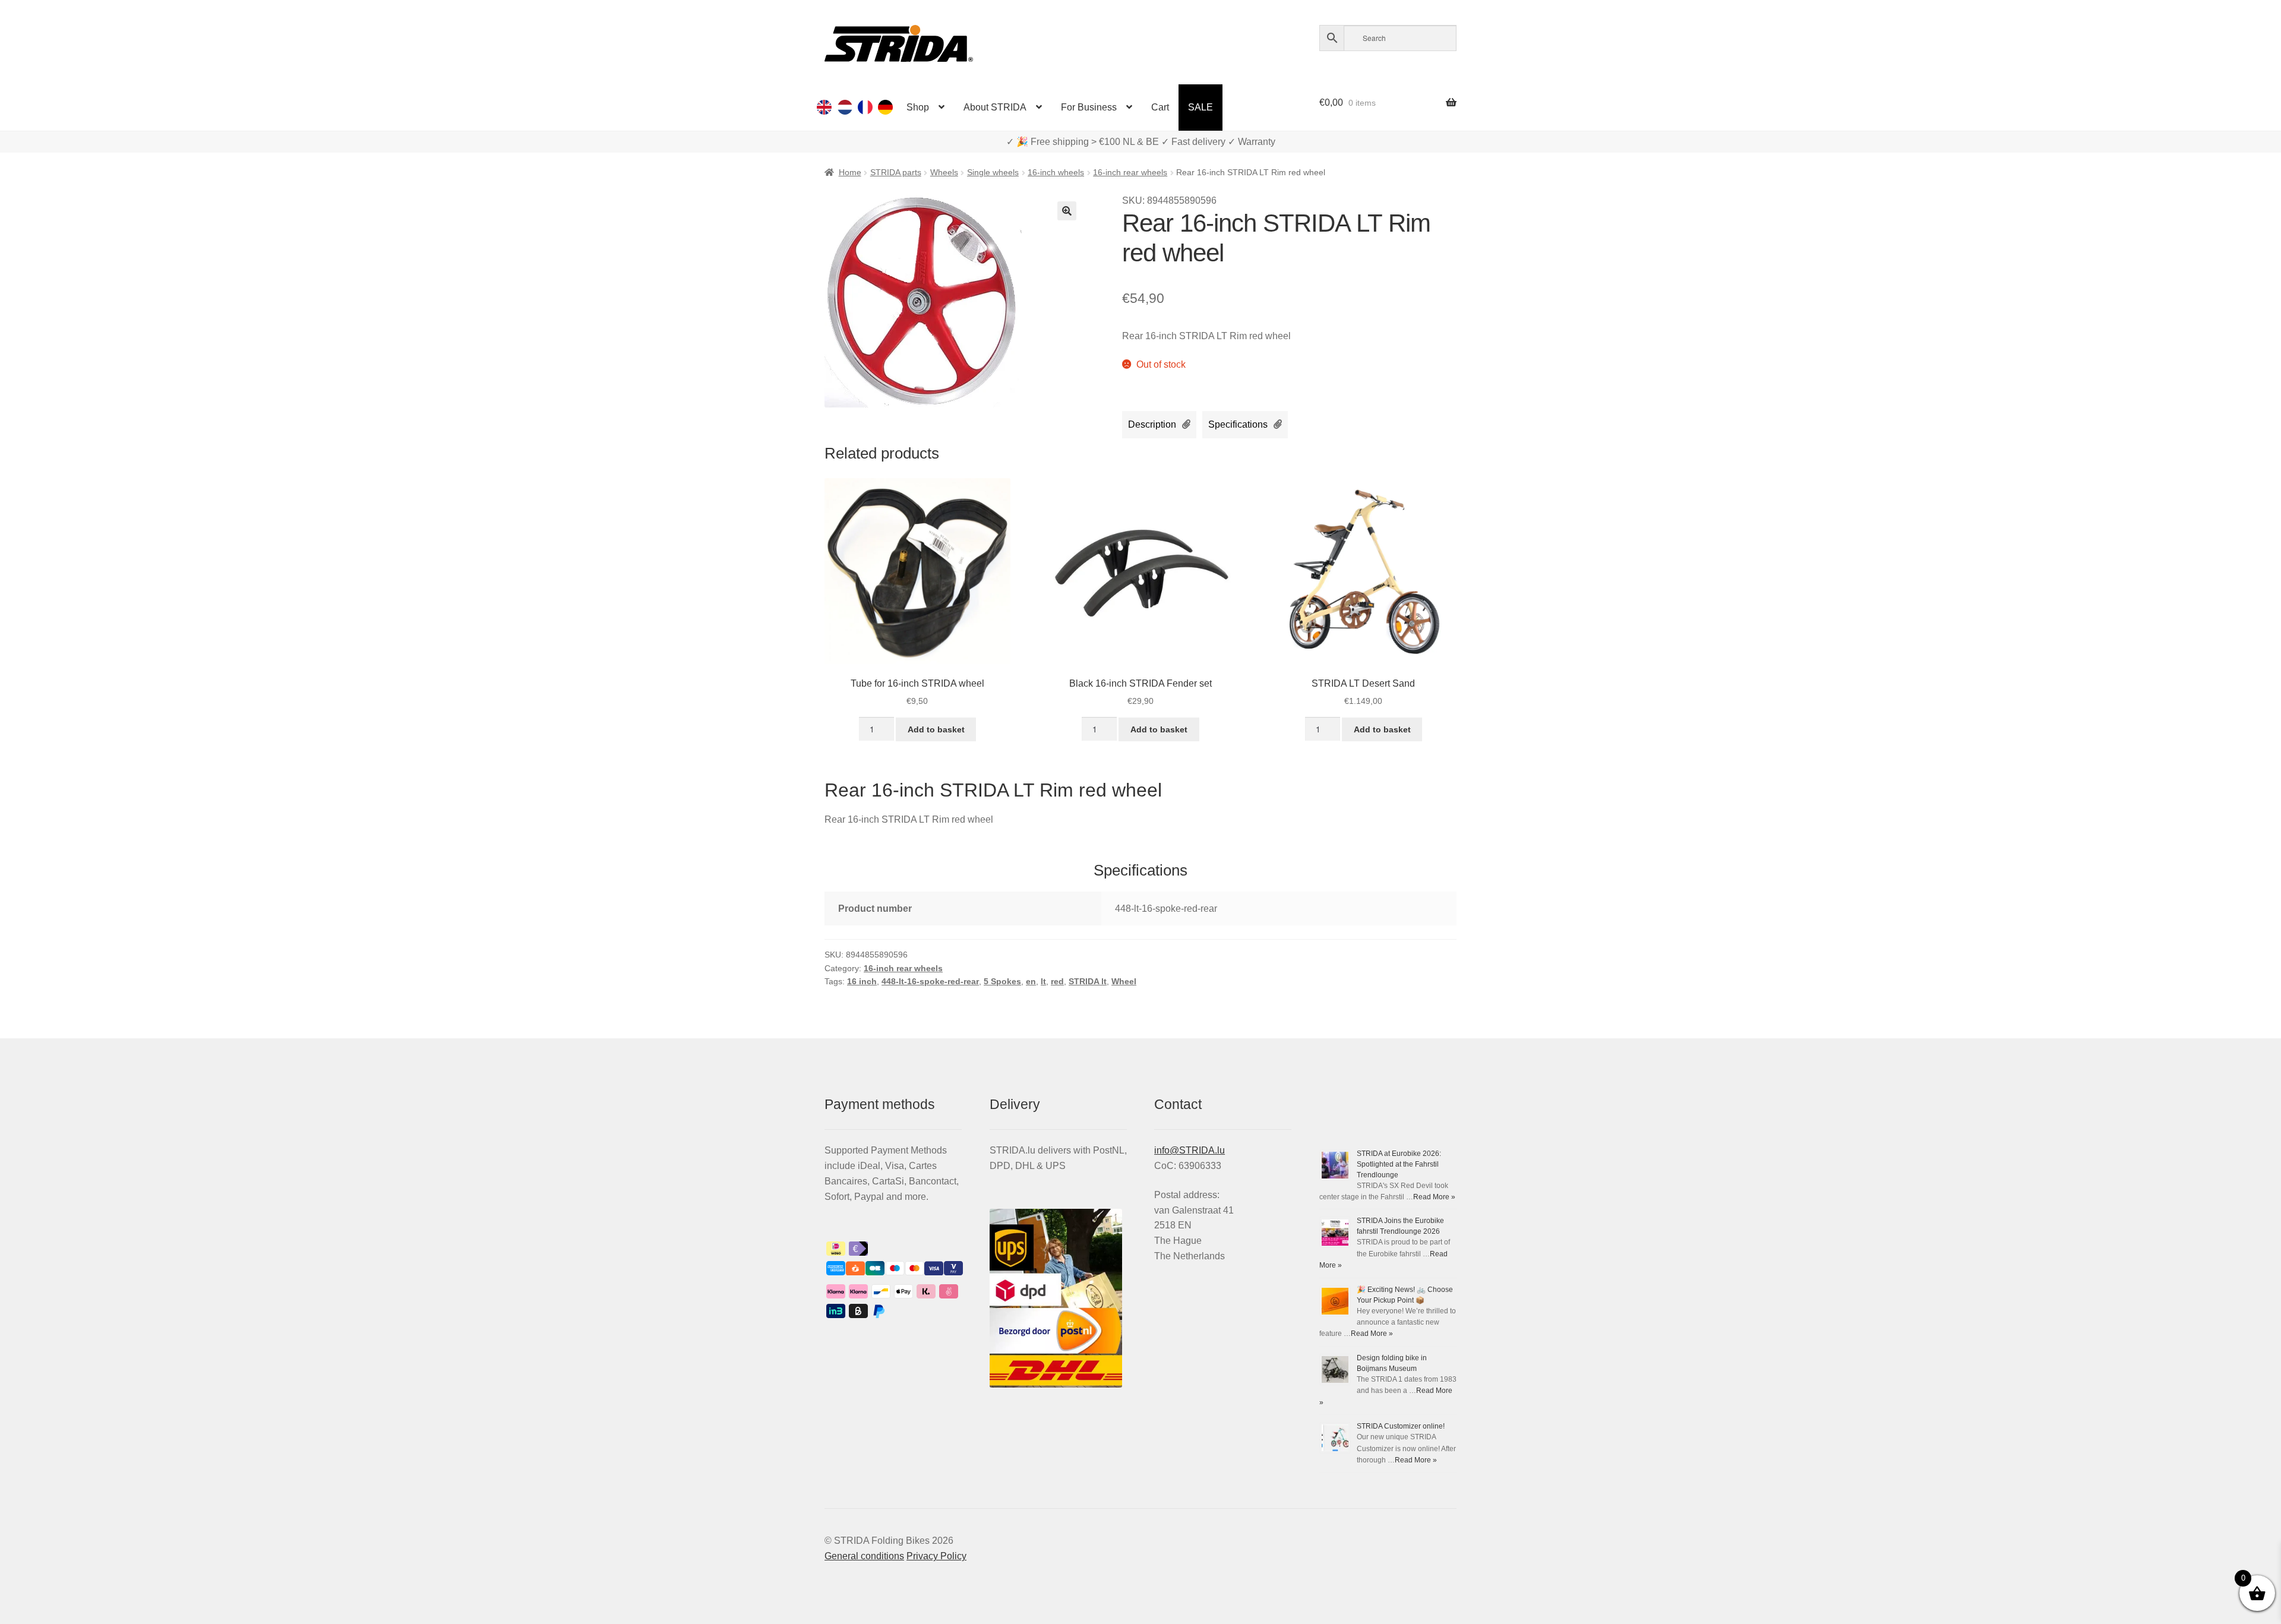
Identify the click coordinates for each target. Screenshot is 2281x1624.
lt (1043, 981)
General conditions (864, 1556)
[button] (1067, 211)
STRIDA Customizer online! (1401, 1426)
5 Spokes (1002, 981)
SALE (1200, 107)
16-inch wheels (1056, 172)
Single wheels (993, 172)
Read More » (1434, 1197)
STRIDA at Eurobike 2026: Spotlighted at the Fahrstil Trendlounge (1399, 1164)
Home (850, 172)
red (1057, 981)
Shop (918, 107)
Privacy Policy (936, 1556)
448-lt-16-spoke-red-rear (930, 981)
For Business (1089, 107)
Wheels (944, 172)
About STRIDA (995, 107)
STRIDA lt (1088, 981)
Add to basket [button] (936, 729)
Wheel (1124, 981)
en (1031, 981)
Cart (1160, 107)
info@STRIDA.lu (1190, 1150)
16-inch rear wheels (1130, 172)
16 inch (862, 981)
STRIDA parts (896, 172)
